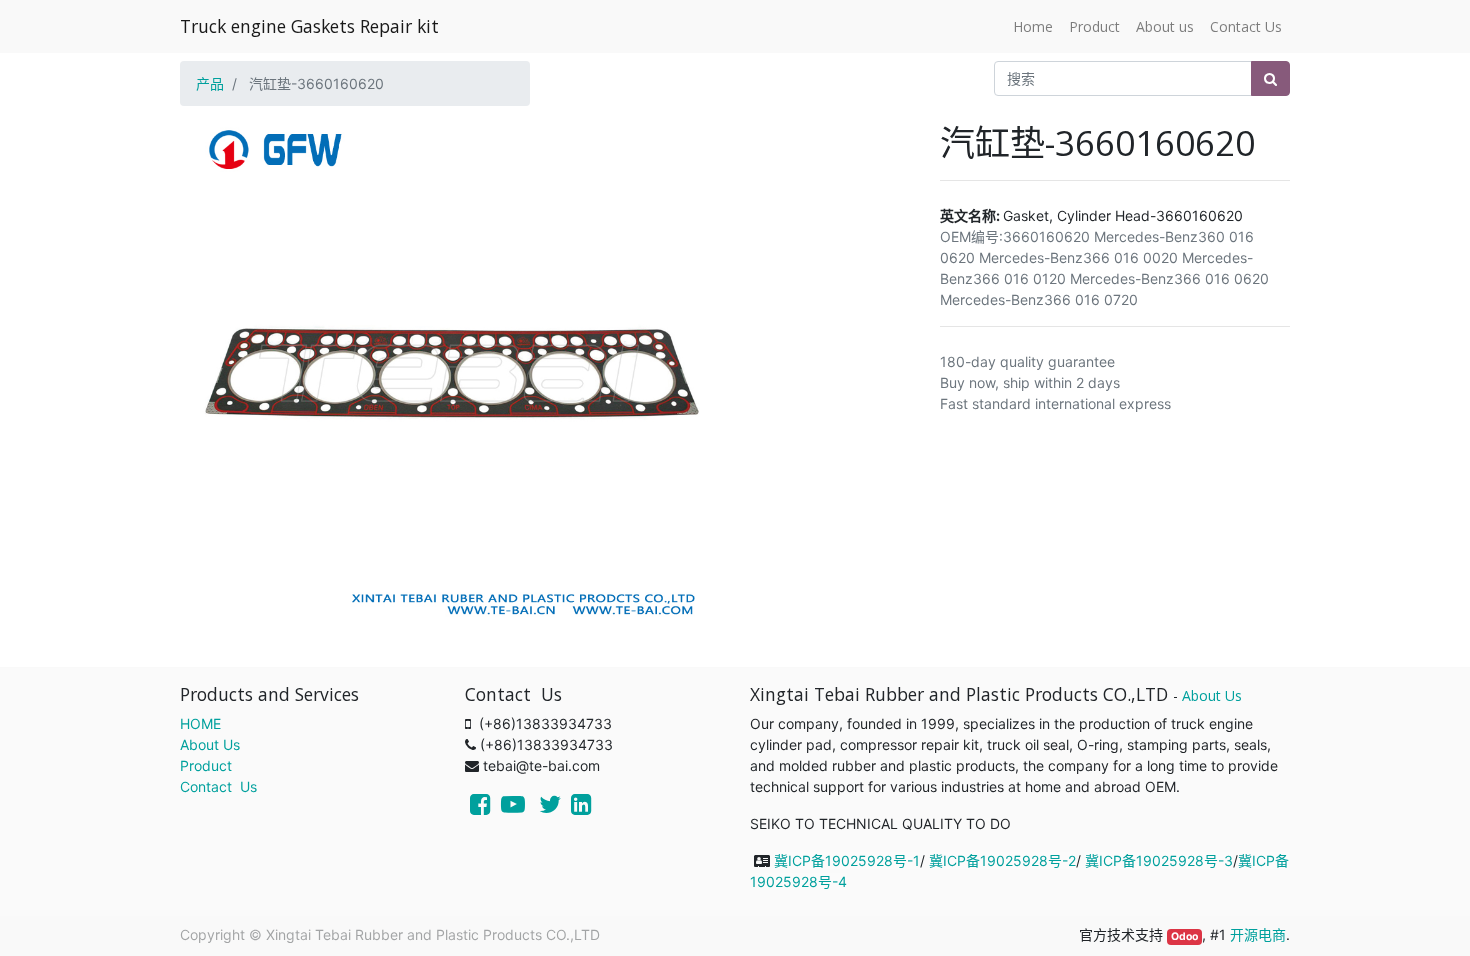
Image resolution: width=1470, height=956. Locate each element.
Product (206, 765)
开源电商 (1258, 934)
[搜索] (1270, 78)
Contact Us (218, 786)
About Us (210, 744)
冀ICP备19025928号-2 (1002, 860)
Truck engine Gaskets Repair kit (309, 26)
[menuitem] (1033, 26)
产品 (210, 83)
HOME (200, 723)
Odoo (1184, 936)
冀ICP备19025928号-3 (1159, 860)
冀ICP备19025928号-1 (847, 860)
